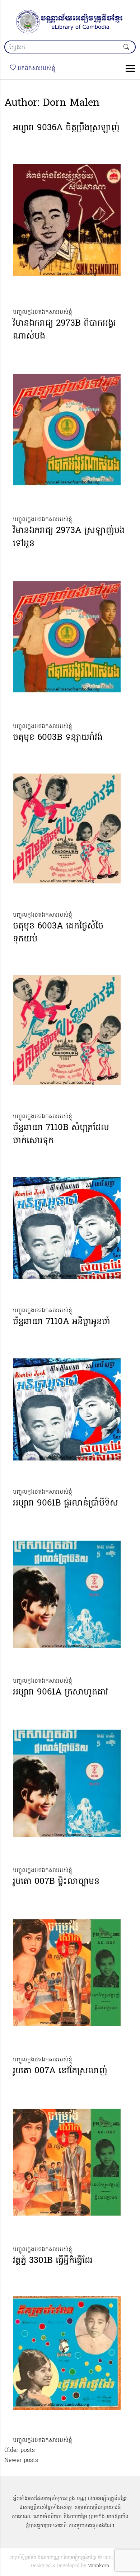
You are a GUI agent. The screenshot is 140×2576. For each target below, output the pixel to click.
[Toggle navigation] (128, 68)
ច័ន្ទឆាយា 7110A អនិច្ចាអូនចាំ (62, 1322)
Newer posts (21, 2461)
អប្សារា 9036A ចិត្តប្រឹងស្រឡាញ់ (66, 128)
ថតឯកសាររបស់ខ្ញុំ (36, 68)
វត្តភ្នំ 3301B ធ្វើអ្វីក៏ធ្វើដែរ (53, 2261)
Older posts (20, 2450)
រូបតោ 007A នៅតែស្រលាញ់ (60, 2071)
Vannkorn (99, 2566)
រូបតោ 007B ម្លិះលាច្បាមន (56, 1882)
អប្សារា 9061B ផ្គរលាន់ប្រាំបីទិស (66, 1504)
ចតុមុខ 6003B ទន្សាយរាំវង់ (58, 738)
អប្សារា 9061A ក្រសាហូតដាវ (60, 1693)
